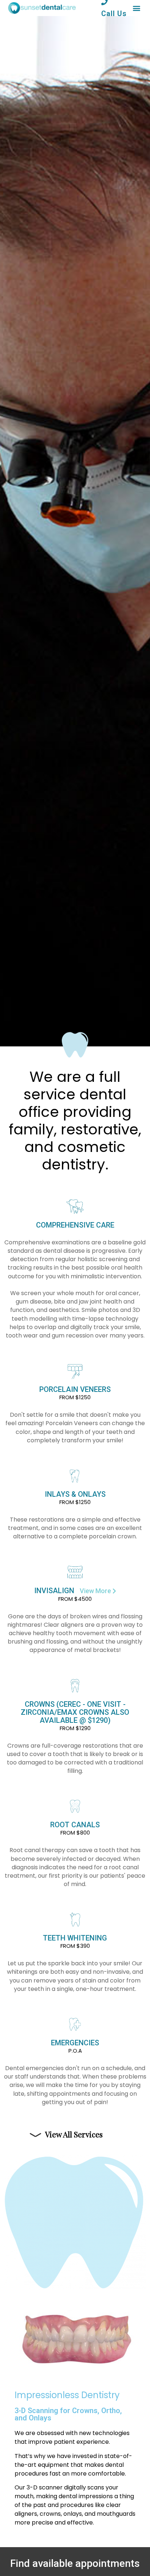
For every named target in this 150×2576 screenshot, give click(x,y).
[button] (136, 8)
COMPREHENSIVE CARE (75, 1225)
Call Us (114, 14)
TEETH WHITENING (75, 1942)
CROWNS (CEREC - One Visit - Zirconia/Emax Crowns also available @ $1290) (75, 1716)
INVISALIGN (54, 1591)
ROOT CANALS (75, 1828)
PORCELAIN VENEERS (75, 1393)
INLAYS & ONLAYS (75, 1498)
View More (96, 1591)
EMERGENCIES (75, 2046)
